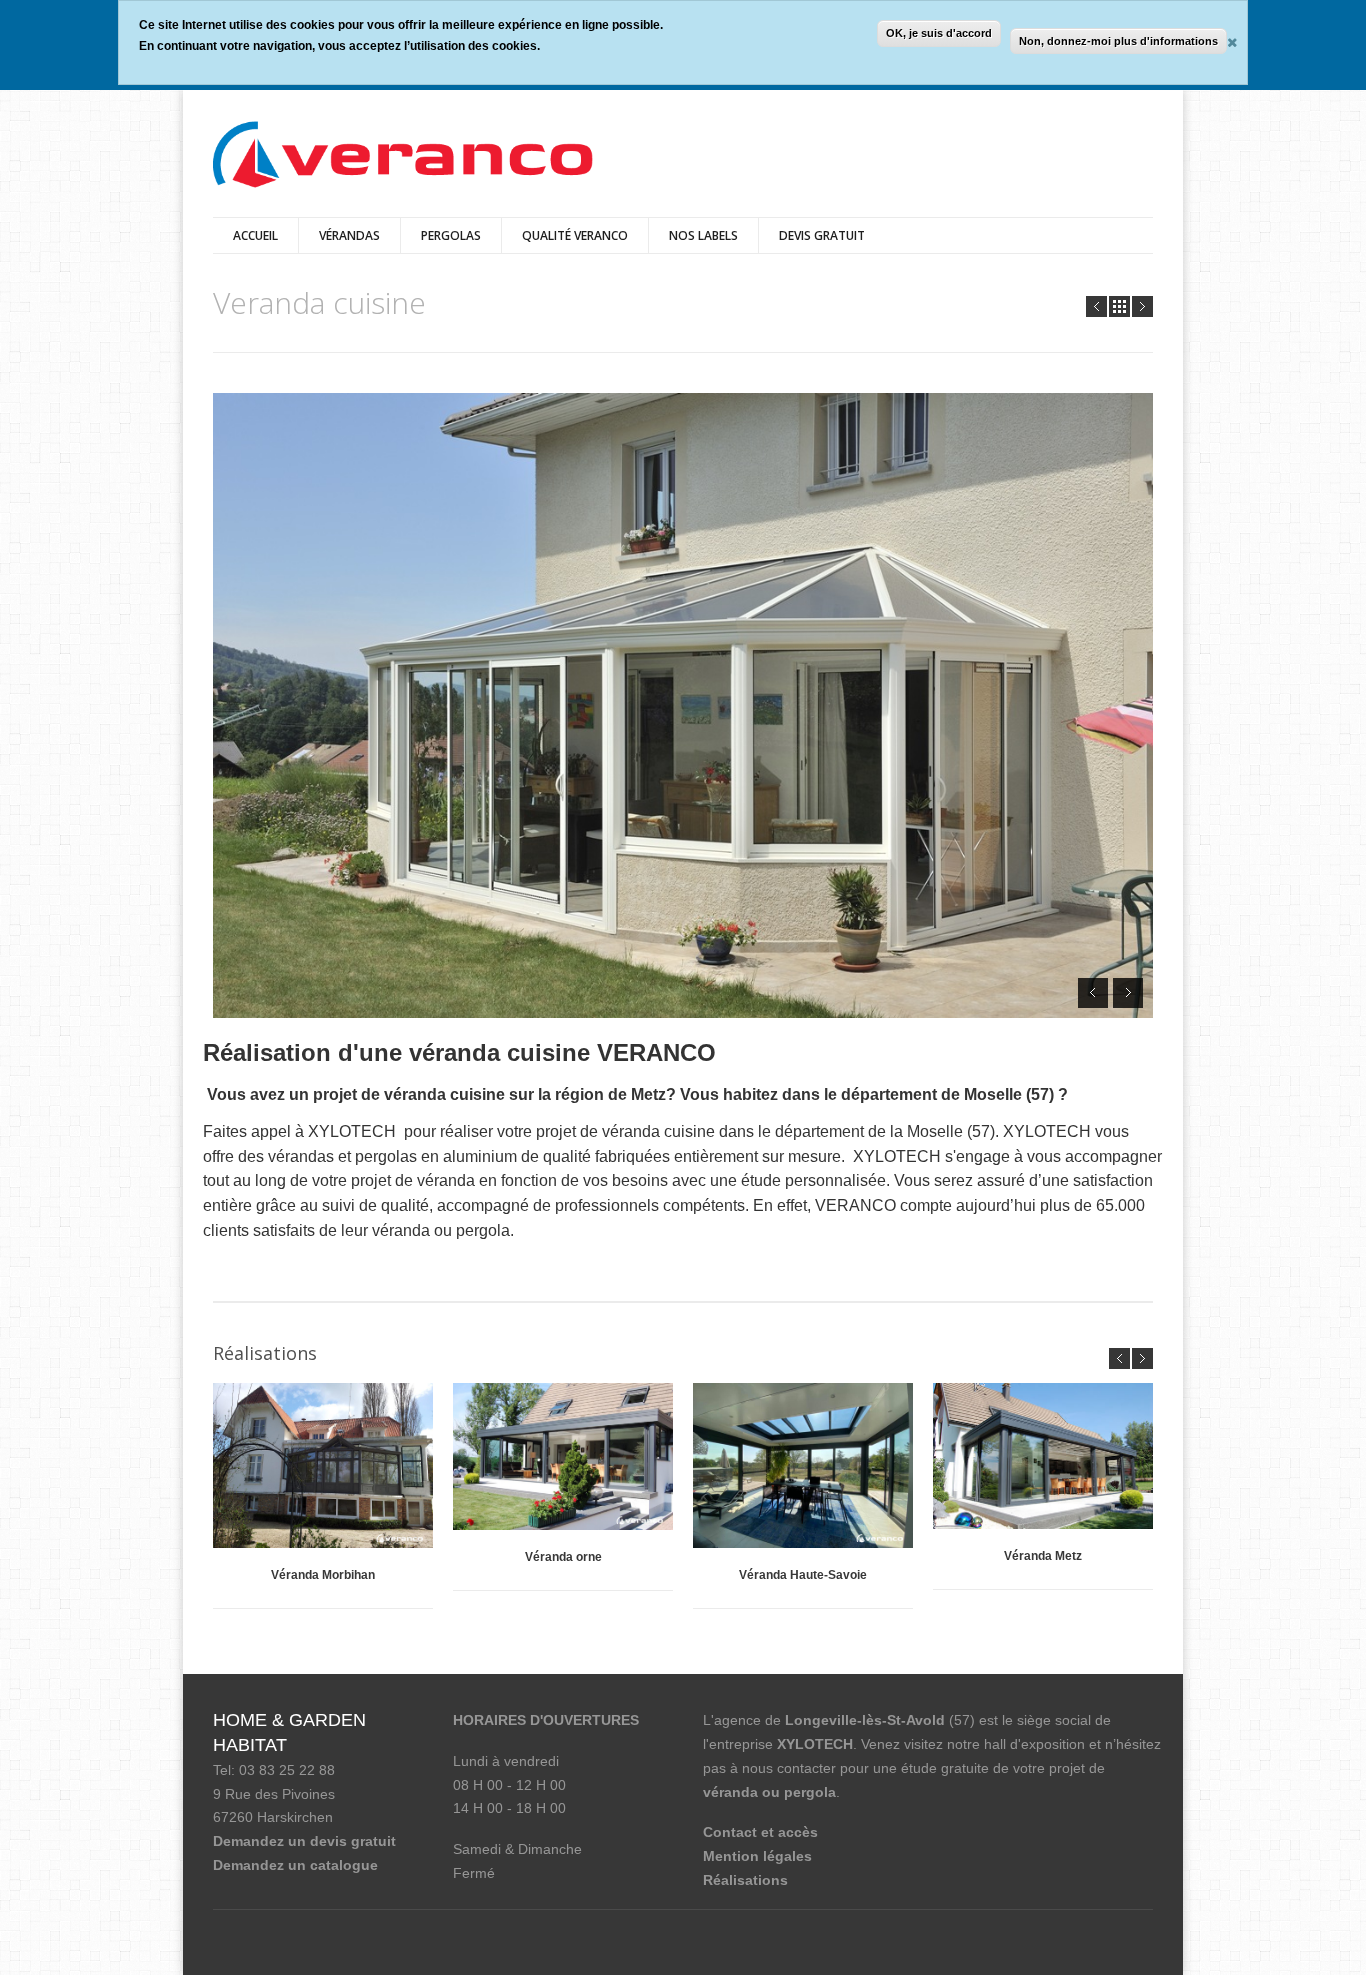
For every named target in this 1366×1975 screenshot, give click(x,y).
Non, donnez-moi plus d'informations (1118, 41)
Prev (1096, 306)
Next (1142, 306)
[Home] (403, 156)
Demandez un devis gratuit (304, 1841)
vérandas (349, 235)
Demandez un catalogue (295, 1865)
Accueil (255, 235)
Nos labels (703, 235)
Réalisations (745, 1880)
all (1119, 306)
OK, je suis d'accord (939, 33)
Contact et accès (760, 1832)
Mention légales (757, 1856)
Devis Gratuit (822, 235)
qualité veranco (575, 235)
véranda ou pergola (769, 1792)
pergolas (451, 235)
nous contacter (789, 1768)
